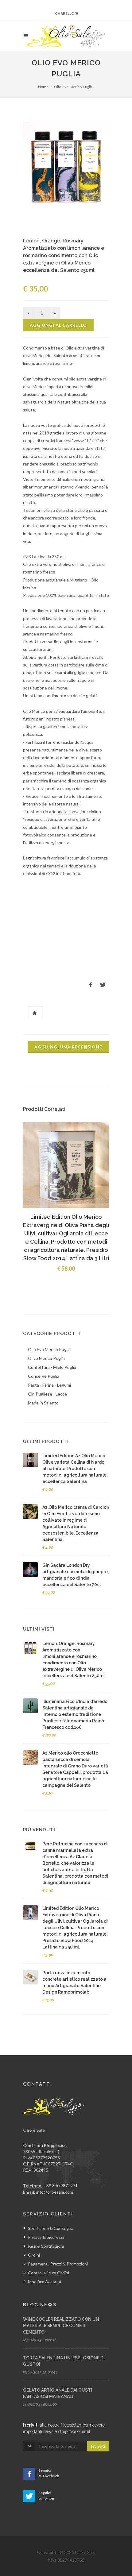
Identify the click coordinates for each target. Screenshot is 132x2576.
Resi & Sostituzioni (46, 2246)
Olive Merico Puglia (46, 1358)
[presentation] (35, 1013)
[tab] (35, 1012)
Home (43, 87)
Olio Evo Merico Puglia (49, 1349)
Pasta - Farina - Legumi (49, 1385)
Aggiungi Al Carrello (58, 325)
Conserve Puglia (44, 1376)
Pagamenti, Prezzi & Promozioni (58, 2264)
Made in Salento (43, 1403)
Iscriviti (98, 2446)
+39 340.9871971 (61, 2186)
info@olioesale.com (55, 2192)
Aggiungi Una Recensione (68, 1047)
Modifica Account (45, 2282)
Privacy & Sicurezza (46, 2237)
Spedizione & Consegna (51, 2228)
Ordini (34, 2255)
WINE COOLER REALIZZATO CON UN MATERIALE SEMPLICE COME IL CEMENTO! (61, 2326)
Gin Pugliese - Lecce (47, 1394)
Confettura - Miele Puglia (52, 1367)
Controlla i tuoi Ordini (49, 2273)
